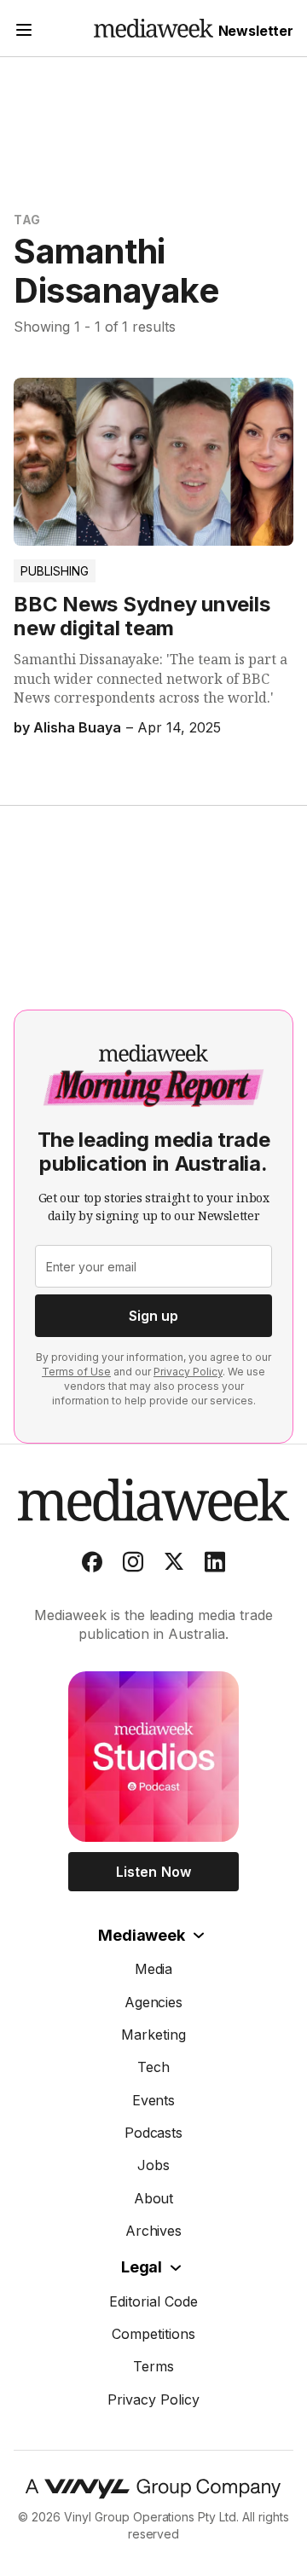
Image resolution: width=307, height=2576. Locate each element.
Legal (142, 2267)
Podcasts (154, 2133)
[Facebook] (92, 1566)
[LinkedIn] (215, 1566)
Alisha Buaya (77, 727)
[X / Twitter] (174, 1566)
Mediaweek (141, 1935)
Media (154, 1969)
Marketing (153, 2035)
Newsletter (256, 31)
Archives (154, 2231)
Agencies (154, 2002)
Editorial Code (153, 2301)
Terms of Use (76, 1372)
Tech (153, 2067)
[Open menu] (24, 32)
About (154, 2198)
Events (154, 2100)
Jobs (153, 2165)
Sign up (153, 1316)
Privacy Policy (188, 1372)
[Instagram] (133, 1566)
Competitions (153, 2334)
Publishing (55, 571)
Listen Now (153, 1872)
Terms (153, 2366)
